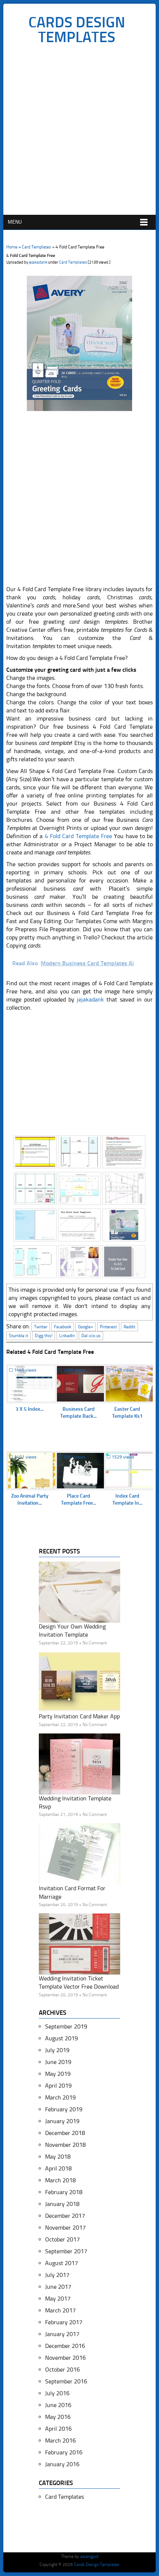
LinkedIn (67, 1336)
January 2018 (62, 2204)
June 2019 (58, 2062)
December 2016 (65, 2346)
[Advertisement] (79, 132)
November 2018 (65, 2145)
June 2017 (58, 2287)
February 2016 (64, 2452)
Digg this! (44, 1336)
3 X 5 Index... (30, 1409)
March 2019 (60, 2097)
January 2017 (62, 2334)
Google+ (86, 1327)
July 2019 (57, 2050)
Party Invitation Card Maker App (79, 1716)
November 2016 (65, 2358)
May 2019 (58, 2074)
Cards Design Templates (77, 30)
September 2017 (66, 2251)
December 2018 (65, 2133)
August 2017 (62, 2263)
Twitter (41, 1327)
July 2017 (57, 2275)
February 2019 (64, 2109)
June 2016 (58, 2405)
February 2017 (64, 2322)
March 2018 (60, 2180)
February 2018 (64, 2192)
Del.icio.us (91, 1336)
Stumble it (18, 1336)
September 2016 (66, 2381)
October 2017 (62, 2239)
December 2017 (65, 2216)
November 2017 (65, 2228)
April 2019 (58, 2086)
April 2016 (58, 2429)
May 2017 (58, 2299)
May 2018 (58, 2157)
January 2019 (62, 2121)
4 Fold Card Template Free (78, 836)
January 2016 (62, 2464)
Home (12, 247)
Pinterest (108, 1327)
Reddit (129, 1327)
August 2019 (62, 2038)
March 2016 (60, 2441)
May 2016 (58, 2417)
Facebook (63, 1327)
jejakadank (38, 262)
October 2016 (62, 2370)
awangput (89, 2556)
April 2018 (58, 2168)
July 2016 (57, 2393)
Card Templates (36, 247)
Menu (15, 222)
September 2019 (66, 2026)
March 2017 (60, 2310)
